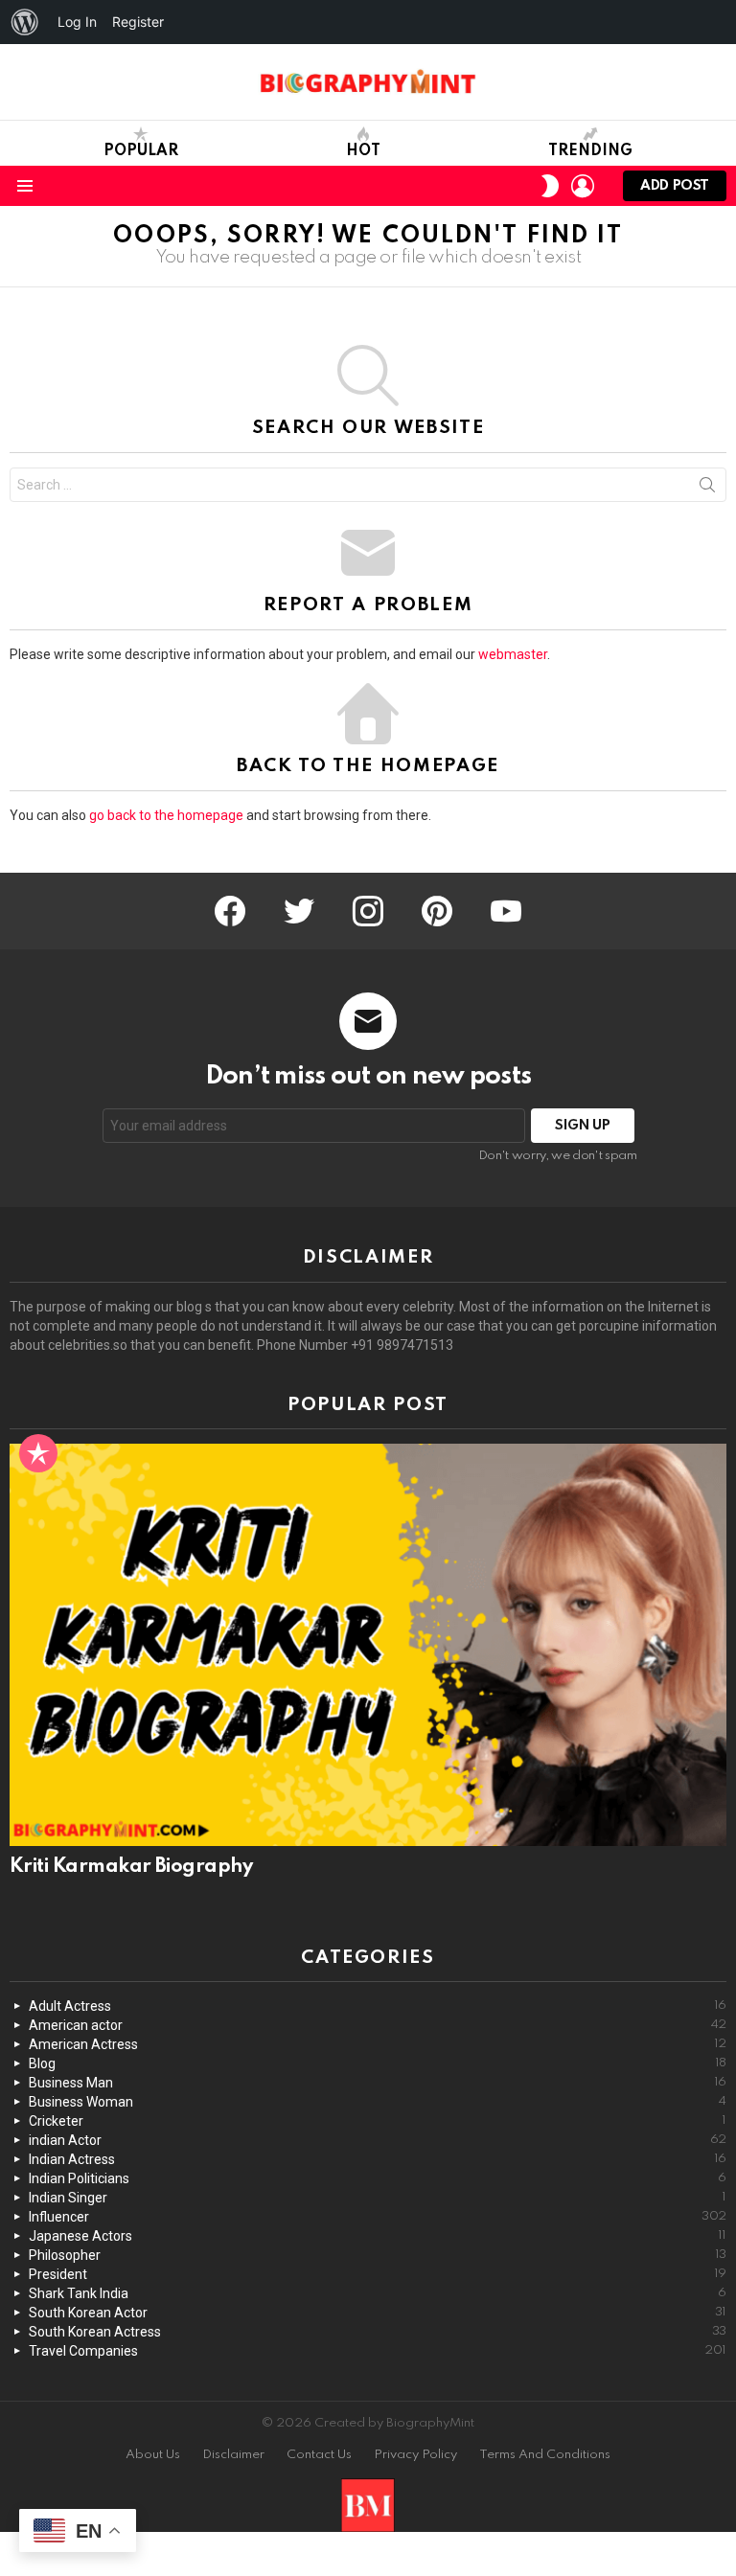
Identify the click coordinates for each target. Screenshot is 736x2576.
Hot (363, 151)
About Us (153, 2455)
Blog (378, 2063)
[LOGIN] (583, 186)
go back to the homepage (166, 815)
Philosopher (378, 2255)
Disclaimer (233, 2455)
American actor (378, 2025)
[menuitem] (25, 22)
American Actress (378, 2044)
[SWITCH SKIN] (550, 186)
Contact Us (319, 2455)
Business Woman (378, 2102)
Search (707, 489)
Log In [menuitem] (77, 22)
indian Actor (378, 2140)
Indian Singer (378, 2198)
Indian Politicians (378, 2178)
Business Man (378, 2083)
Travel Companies (378, 2351)
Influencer (378, 2217)
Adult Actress (378, 2006)
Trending (590, 151)
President (378, 2274)
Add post (675, 186)
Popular (141, 151)
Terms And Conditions (545, 2455)
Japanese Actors (378, 2236)
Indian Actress (378, 2159)
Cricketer (378, 2121)
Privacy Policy (415, 2455)
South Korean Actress (378, 2332)
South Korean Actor (378, 2313)
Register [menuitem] (138, 22)
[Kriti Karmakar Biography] (368, 1645)
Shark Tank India (378, 2293)
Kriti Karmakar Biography (131, 1867)
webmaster (513, 654)
